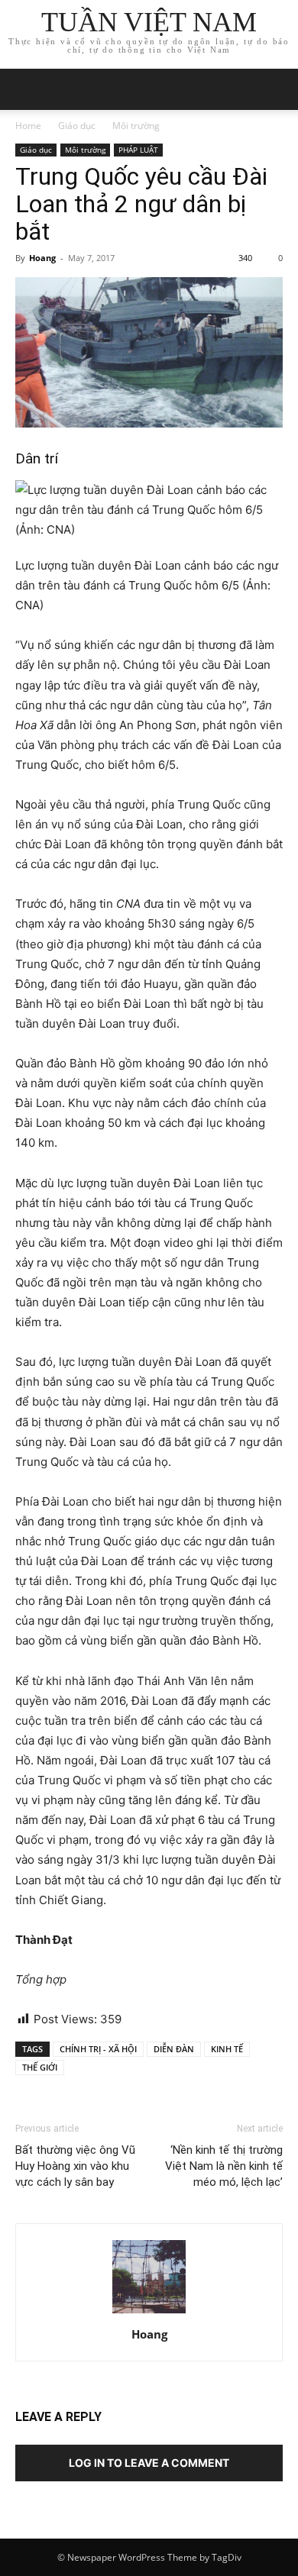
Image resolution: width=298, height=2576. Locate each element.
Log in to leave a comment (149, 2463)
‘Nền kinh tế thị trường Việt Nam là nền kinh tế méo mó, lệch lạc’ (224, 2166)
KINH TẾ (227, 2049)
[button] (277, 89)
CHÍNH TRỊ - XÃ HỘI (98, 2049)
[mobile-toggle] (26, 89)
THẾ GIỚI (40, 2067)
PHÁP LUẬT (138, 150)
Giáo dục (77, 126)
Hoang (42, 258)
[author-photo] (149, 2313)
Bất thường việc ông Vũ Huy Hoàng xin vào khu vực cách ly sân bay (75, 2166)
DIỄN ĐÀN (174, 2049)
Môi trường (136, 126)
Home (28, 126)
